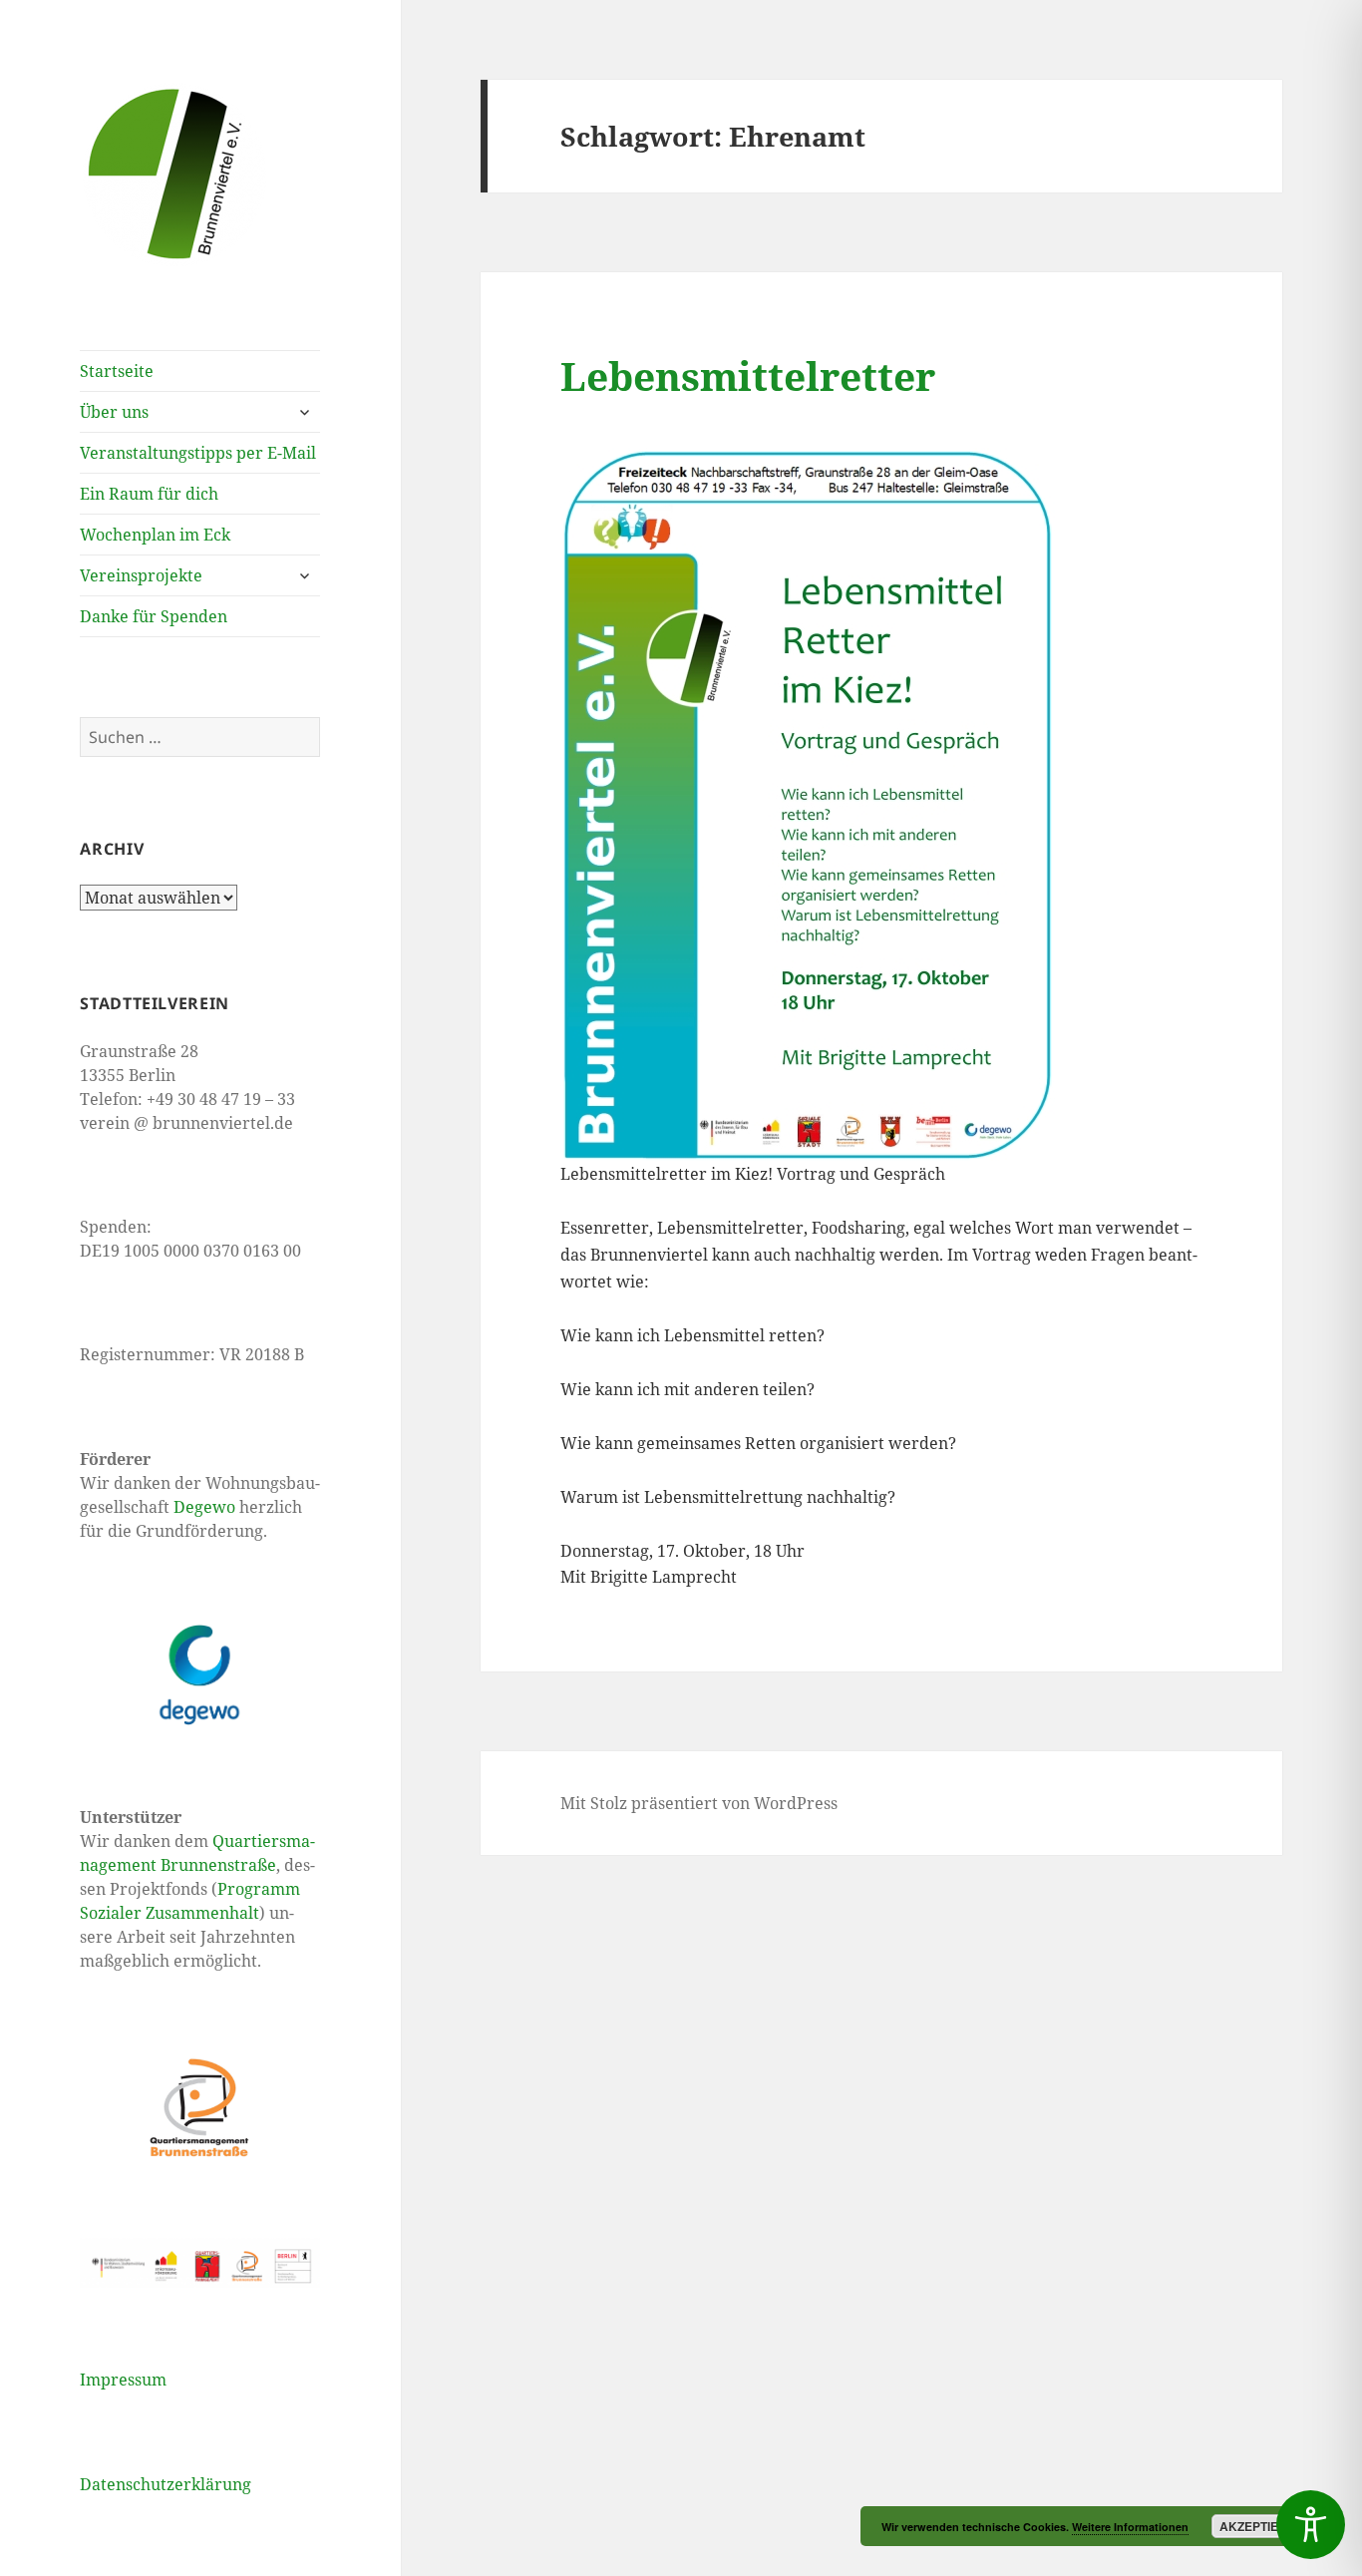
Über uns (114, 412)
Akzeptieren (1262, 2526)
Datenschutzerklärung (166, 2484)
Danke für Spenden (154, 616)
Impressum (123, 2380)
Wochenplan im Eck (155, 535)
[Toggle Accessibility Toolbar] (1311, 2525)
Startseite (117, 371)
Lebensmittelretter (748, 375)
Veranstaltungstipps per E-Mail (198, 453)
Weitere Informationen (1130, 2527)
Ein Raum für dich (149, 494)
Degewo (204, 1507)
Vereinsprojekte (141, 575)
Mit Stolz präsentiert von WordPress (699, 1803)
